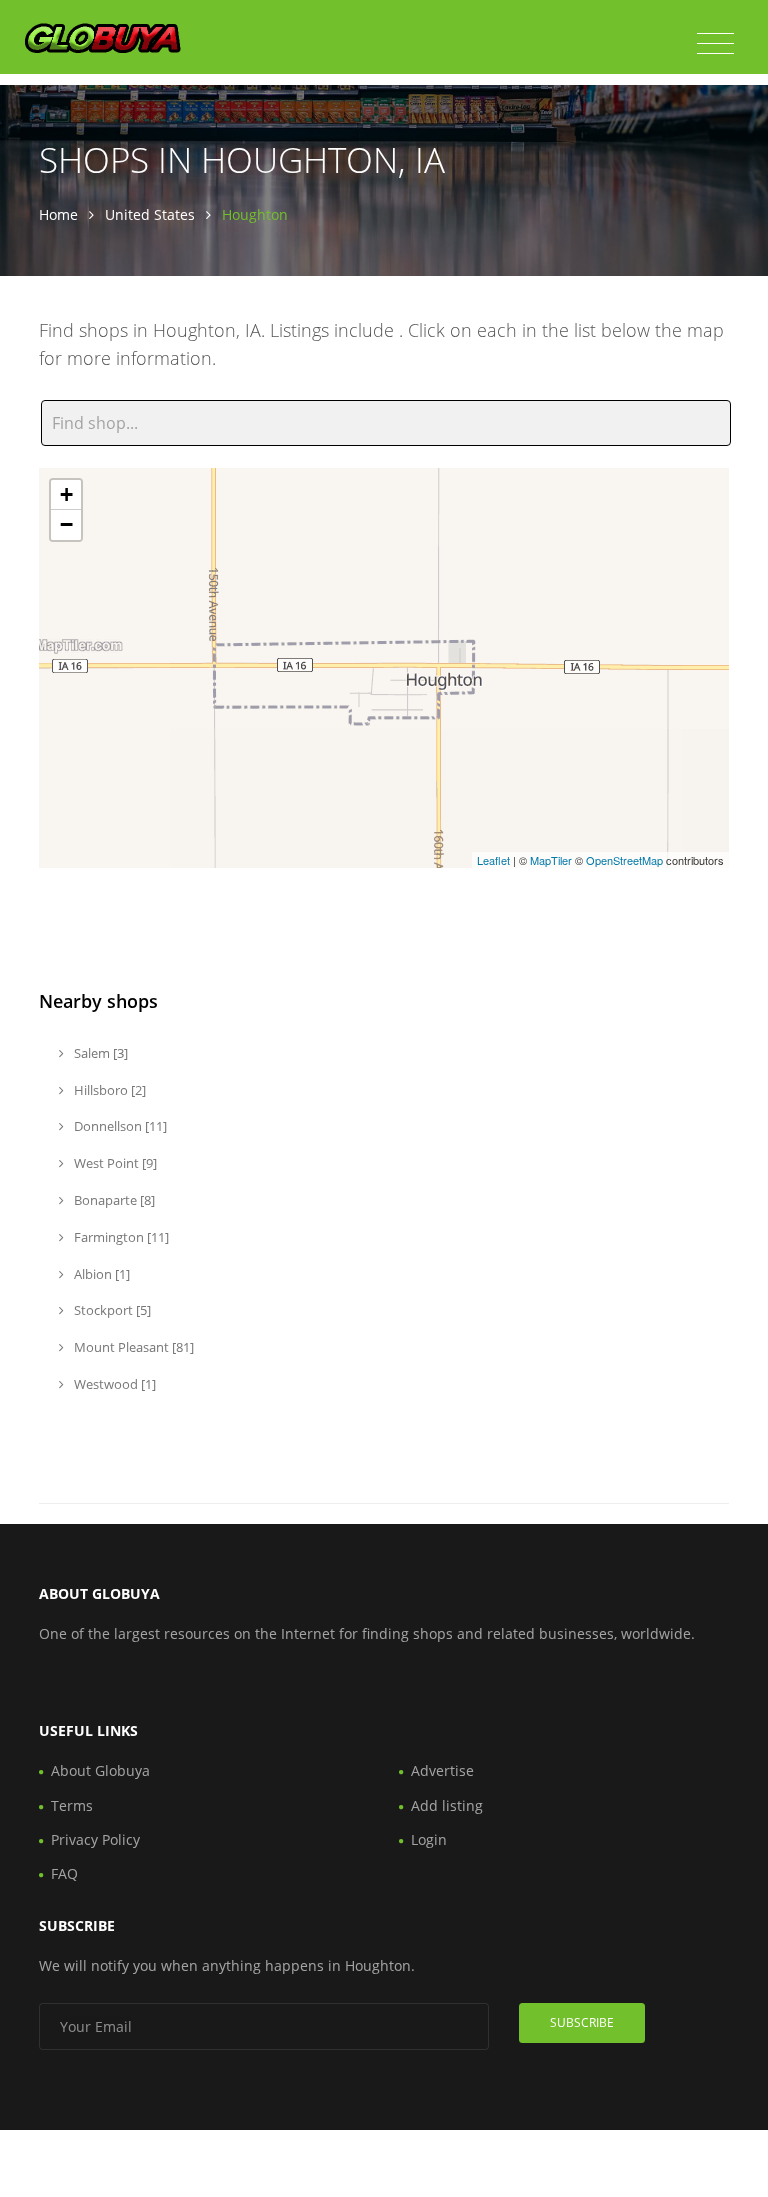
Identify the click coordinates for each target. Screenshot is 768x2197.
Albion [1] (100, 1274)
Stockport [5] (111, 1310)
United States (150, 214)
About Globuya (100, 1770)
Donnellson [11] (119, 1126)
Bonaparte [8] (113, 1200)
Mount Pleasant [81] (132, 1347)
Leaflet (493, 860)
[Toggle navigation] (715, 44)
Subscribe (582, 2022)
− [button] (66, 524)
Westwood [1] (113, 1384)
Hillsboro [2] (108, 1090)
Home (58, 214)
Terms (72, 1805)
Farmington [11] (120, 1237)
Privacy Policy (95, 1839)
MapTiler (551, 860)
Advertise (442, 1770)
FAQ (64, 1873)
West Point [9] (114, 1163)
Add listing (447, 1805)
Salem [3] (99, 1053)
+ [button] (66, 494)
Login (429, 1839)
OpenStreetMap (624, 860)
